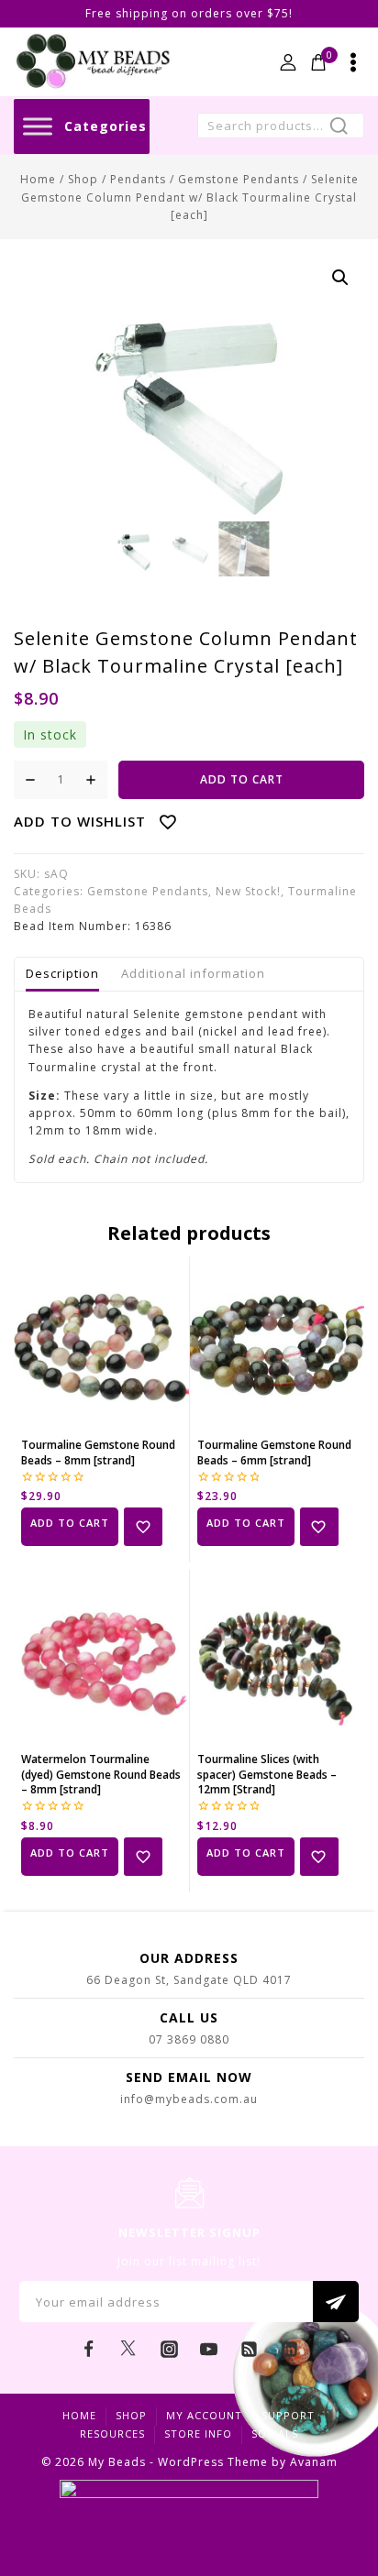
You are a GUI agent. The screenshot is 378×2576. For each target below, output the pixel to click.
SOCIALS (275, 2433)
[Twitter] (128, 2349)
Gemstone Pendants (148, 891)
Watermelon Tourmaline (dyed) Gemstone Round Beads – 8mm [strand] (101, 1775)
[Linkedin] (289, 2349)
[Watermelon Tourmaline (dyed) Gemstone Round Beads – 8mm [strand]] (101, 1657)
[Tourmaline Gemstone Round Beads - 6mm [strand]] (278, 1344)
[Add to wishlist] (143, 1527)
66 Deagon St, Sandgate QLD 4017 (189, 1980)
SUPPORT (288, 2415)
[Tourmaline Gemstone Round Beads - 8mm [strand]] (101, 1344)
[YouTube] (209, 2349)
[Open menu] (353, 62)
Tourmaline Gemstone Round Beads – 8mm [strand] (98, 1452)
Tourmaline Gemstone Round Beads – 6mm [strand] (274, 1452)
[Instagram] (169, 2349)
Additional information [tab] (193, 973)
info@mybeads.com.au (189, 2099)
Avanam (314, 2462)
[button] (340, 278)
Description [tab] (62, 973)
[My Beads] (93, 62)
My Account (204, 2415)
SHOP (131, 2415)
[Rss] (250, 2349)
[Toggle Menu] (38, 126)
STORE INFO (198, 2433)
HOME (79, 2415)
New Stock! (248, 891)
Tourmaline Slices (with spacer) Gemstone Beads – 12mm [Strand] (267, 1775)
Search (345, 128)
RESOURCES (112, 2433)
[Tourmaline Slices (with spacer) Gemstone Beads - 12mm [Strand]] (278, 1657)
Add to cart (242, 779)
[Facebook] (89, 2349)
